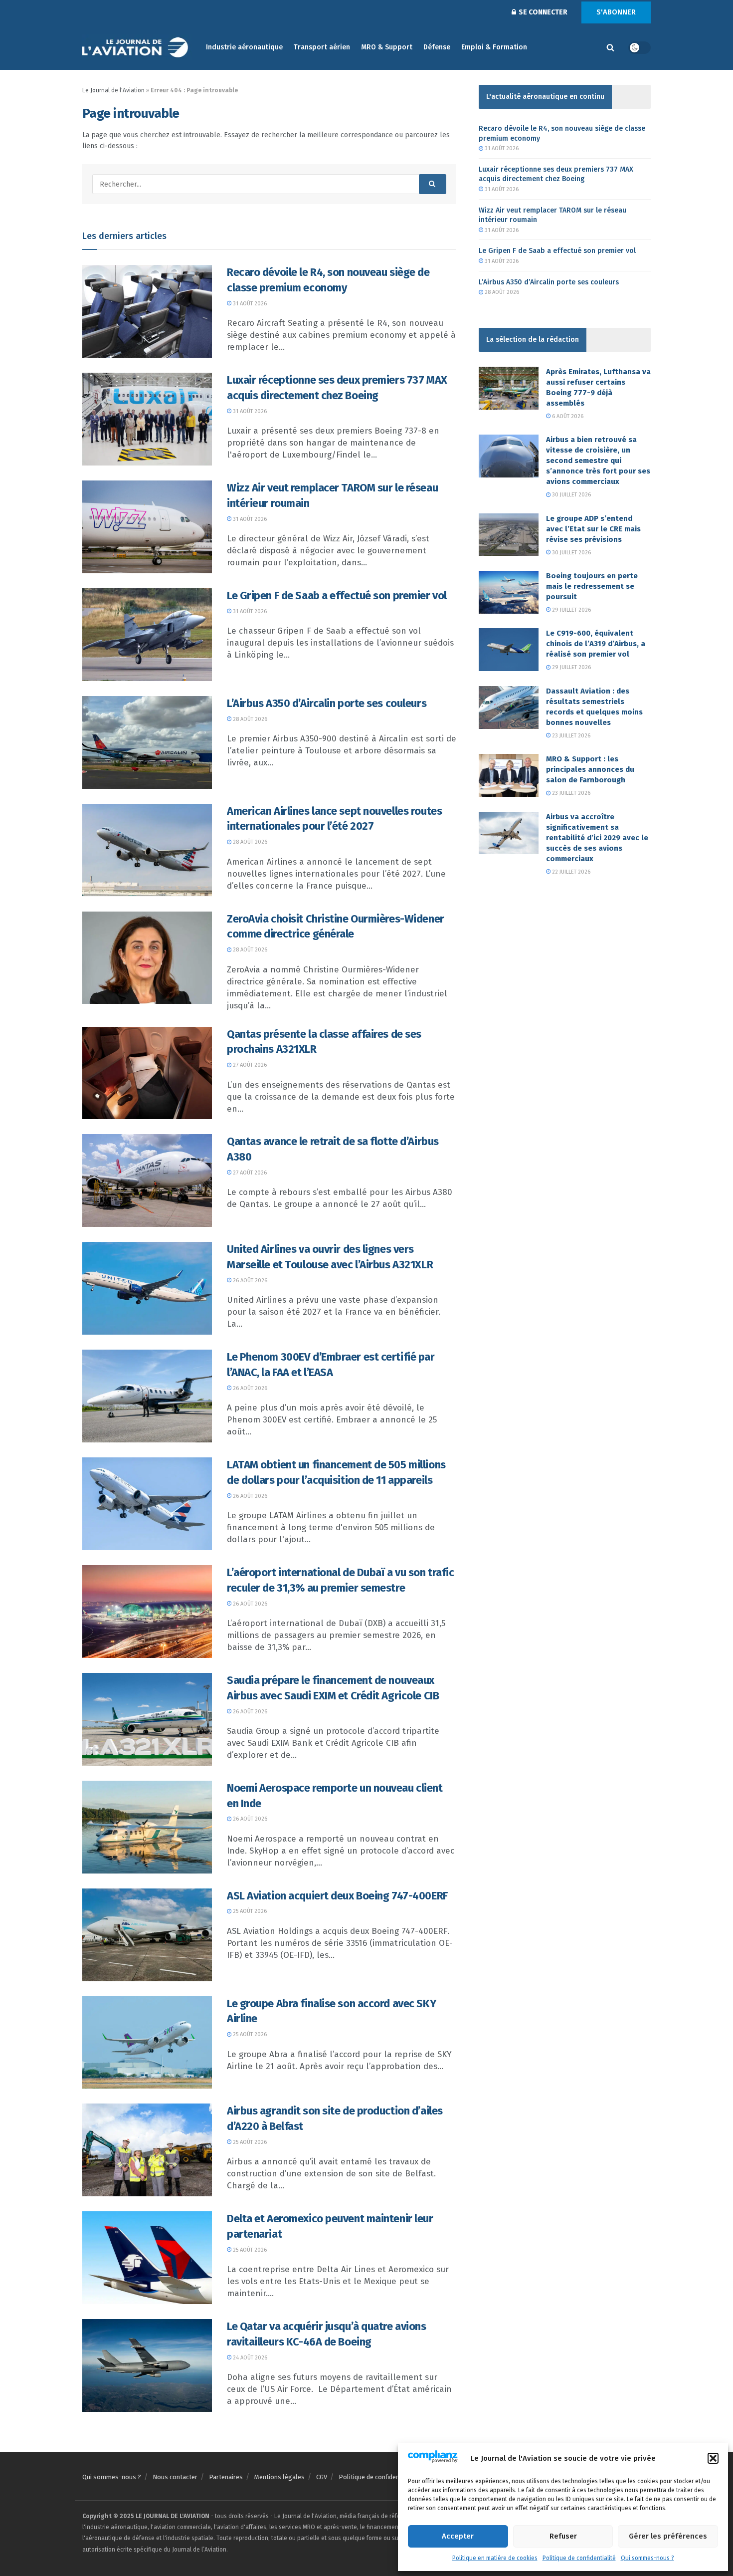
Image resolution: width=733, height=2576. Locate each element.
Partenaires (226, 2477)
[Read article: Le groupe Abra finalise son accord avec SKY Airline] (147, 2043)
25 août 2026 (249, 1911)
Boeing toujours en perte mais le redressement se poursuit (592, 586)
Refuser (563, 2536)
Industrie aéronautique (244, 47)
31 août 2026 (249, 304)
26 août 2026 (249, 1281)
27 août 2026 (249, 1065)
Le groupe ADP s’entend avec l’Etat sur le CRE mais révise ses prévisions (593, 529)
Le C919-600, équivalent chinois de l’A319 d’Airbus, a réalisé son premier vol (596, 644)
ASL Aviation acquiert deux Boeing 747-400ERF (337, 1896)
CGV (322, 2477)
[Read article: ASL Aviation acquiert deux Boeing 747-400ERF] (147, 1935)
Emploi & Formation (494, 47)
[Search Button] (610, 47)
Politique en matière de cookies (495, 2558)
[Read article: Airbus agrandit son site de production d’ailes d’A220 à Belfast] (147, 2150)
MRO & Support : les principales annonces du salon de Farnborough (590, 769)
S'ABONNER (616, 12)
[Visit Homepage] (137, 48)
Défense (437, 47)
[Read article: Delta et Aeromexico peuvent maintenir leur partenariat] (147, 2258)
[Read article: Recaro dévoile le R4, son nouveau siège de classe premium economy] (147, 311)
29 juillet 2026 (571, 610)
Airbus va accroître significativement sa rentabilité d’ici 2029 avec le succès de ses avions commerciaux (597, 838)
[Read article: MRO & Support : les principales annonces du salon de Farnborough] (509, 775)
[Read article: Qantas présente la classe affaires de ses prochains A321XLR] (147, 1073)
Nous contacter (175, 2477)
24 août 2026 (249, 2358)
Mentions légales (279, 2477)
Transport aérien (322, 47)
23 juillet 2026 (570, 736)
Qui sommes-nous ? (647, 2558)
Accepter (458, 2536)
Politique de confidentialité (579, 2558)
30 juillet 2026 (571, 495)
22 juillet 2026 (570, 872)
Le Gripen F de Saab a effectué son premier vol (337, 595)
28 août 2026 (249, 719)
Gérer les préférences (668, 2536)
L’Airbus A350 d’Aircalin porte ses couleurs (327, 703)
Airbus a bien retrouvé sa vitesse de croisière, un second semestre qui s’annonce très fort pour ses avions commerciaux (598, 461)
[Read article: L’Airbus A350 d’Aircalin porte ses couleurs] (147, 742)
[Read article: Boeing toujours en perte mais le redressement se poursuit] (509, 592)
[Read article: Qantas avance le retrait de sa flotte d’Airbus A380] (147, 1180)
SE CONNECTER (542, 12)
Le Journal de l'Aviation (113, 90)
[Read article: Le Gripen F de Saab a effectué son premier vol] (147, 635)
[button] (713, 2458)
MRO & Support (387, 47)
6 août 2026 (567, 416)
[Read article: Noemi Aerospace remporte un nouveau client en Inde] (147, 1827)
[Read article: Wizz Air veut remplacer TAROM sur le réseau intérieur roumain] (147, 527)
